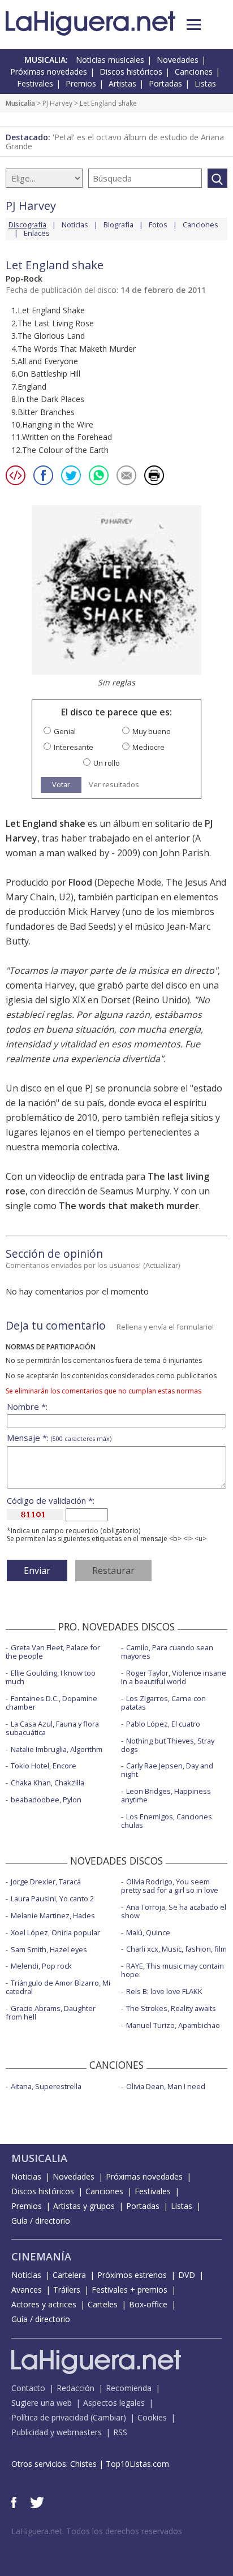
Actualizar (162, 1265)
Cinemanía (41, 2256)
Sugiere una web (42, 2403)
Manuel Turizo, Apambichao (173, 2025)
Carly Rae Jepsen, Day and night (167, 1770)
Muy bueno (152, 732)
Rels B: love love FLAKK (164, 1991)
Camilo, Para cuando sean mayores (167, 1652)
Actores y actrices (44, 2304)
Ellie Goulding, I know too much (51, 1677)
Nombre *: (27, 1407)
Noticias (75, 225)
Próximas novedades (49, 72)
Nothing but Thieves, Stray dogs (168, 1745)
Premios (81, 83)
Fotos (158, 225)
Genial (65, 732)
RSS (120, 2432)
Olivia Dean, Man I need (166, 2086)
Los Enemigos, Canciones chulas (167, 1821)
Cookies (152, 2417)
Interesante (74, 747)
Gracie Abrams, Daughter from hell (51, 2012)
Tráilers (67, 2290)
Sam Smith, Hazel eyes (49, 1949)
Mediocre (148, 747)
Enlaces (37, 233)
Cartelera (69, 2275)
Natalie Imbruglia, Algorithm (57, 1749)
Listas (205, 83)
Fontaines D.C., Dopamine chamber (51, 1703)
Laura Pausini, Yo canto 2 (52, 1898)
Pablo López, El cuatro (163, 1724)
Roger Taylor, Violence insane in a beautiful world (174, 1677)
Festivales (35, 83)
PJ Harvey (57, 103)
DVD (187, 2275)
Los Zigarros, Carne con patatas (163, 1703)
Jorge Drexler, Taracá (46, 1882)
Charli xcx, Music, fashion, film (176, 1949)
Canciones (194, 72)
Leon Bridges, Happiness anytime (166, 1795)
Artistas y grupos (84, 2206)
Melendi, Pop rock (41, 1966)
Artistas (122, 83)
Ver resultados (114, 785)
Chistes (83, 2464)
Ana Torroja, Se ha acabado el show (174, 1911)
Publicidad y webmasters (57, 2432)
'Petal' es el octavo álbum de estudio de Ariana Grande (115, 142)
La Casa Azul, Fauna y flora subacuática (52, 1728)
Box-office (148, 2304)
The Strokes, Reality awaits (171, 2008)
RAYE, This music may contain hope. (172, 1970)
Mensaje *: (59, 1438)
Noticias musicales (110, 60)
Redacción (75, 2388)
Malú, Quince (148, 1932)
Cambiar (108, 2417)
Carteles (103, 2304)
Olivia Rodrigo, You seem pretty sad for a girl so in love (170, 1886)
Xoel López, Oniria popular (55, 1932)
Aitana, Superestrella (46, 2086)
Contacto (28, 2388)
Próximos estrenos (132, 2275)
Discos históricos (131, 72)
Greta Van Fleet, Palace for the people (53, 1652)
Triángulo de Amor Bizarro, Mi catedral (58, 1987)
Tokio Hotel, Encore (44, 1766)
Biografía (118, 225)
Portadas (165, 83)
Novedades (178, 60)
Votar (61, 784)
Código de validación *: (51, 1501)
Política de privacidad (50, 2417)
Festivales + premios (130, 2290)
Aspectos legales (114, 2403)
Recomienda (129, 2388)
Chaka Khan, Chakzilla (48, 1783)
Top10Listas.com (137, 2464)
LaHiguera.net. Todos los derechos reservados (97, 2531)
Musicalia (20, 103)
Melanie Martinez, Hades (53, 1915)
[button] (194, 25)
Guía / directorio (41, 2221)
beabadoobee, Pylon (46, 1800)
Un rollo (107, 763)
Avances (27, 2290)
